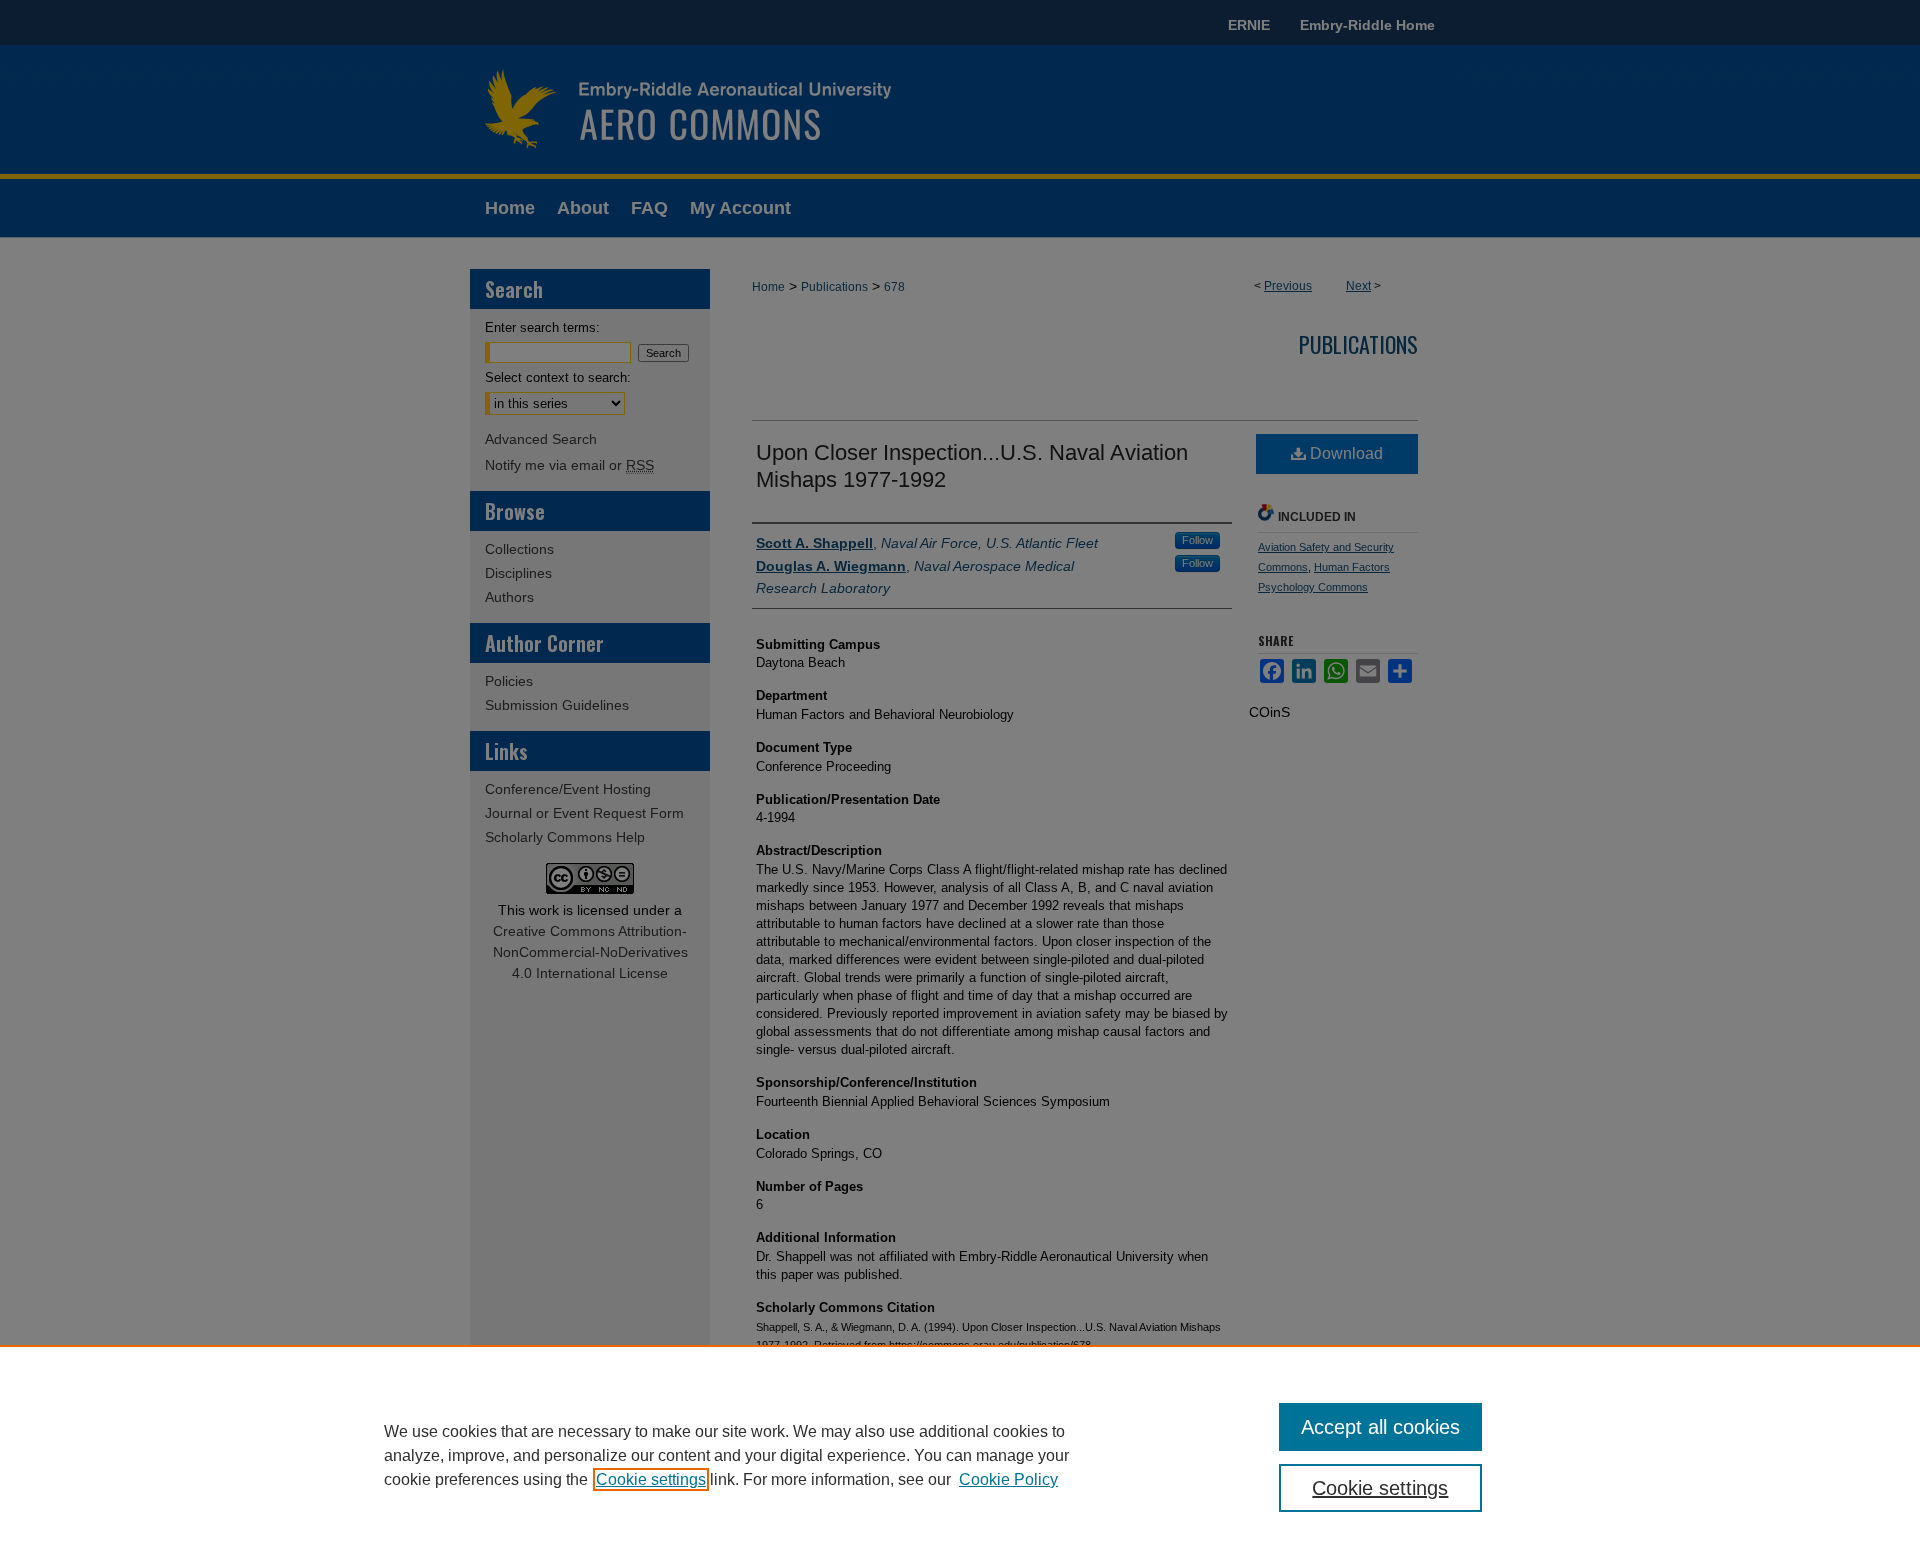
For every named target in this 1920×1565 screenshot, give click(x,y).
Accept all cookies (1380, 1427)
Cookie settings (651, 1479)
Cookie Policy (1008, 1479)
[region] (960, 1455)
